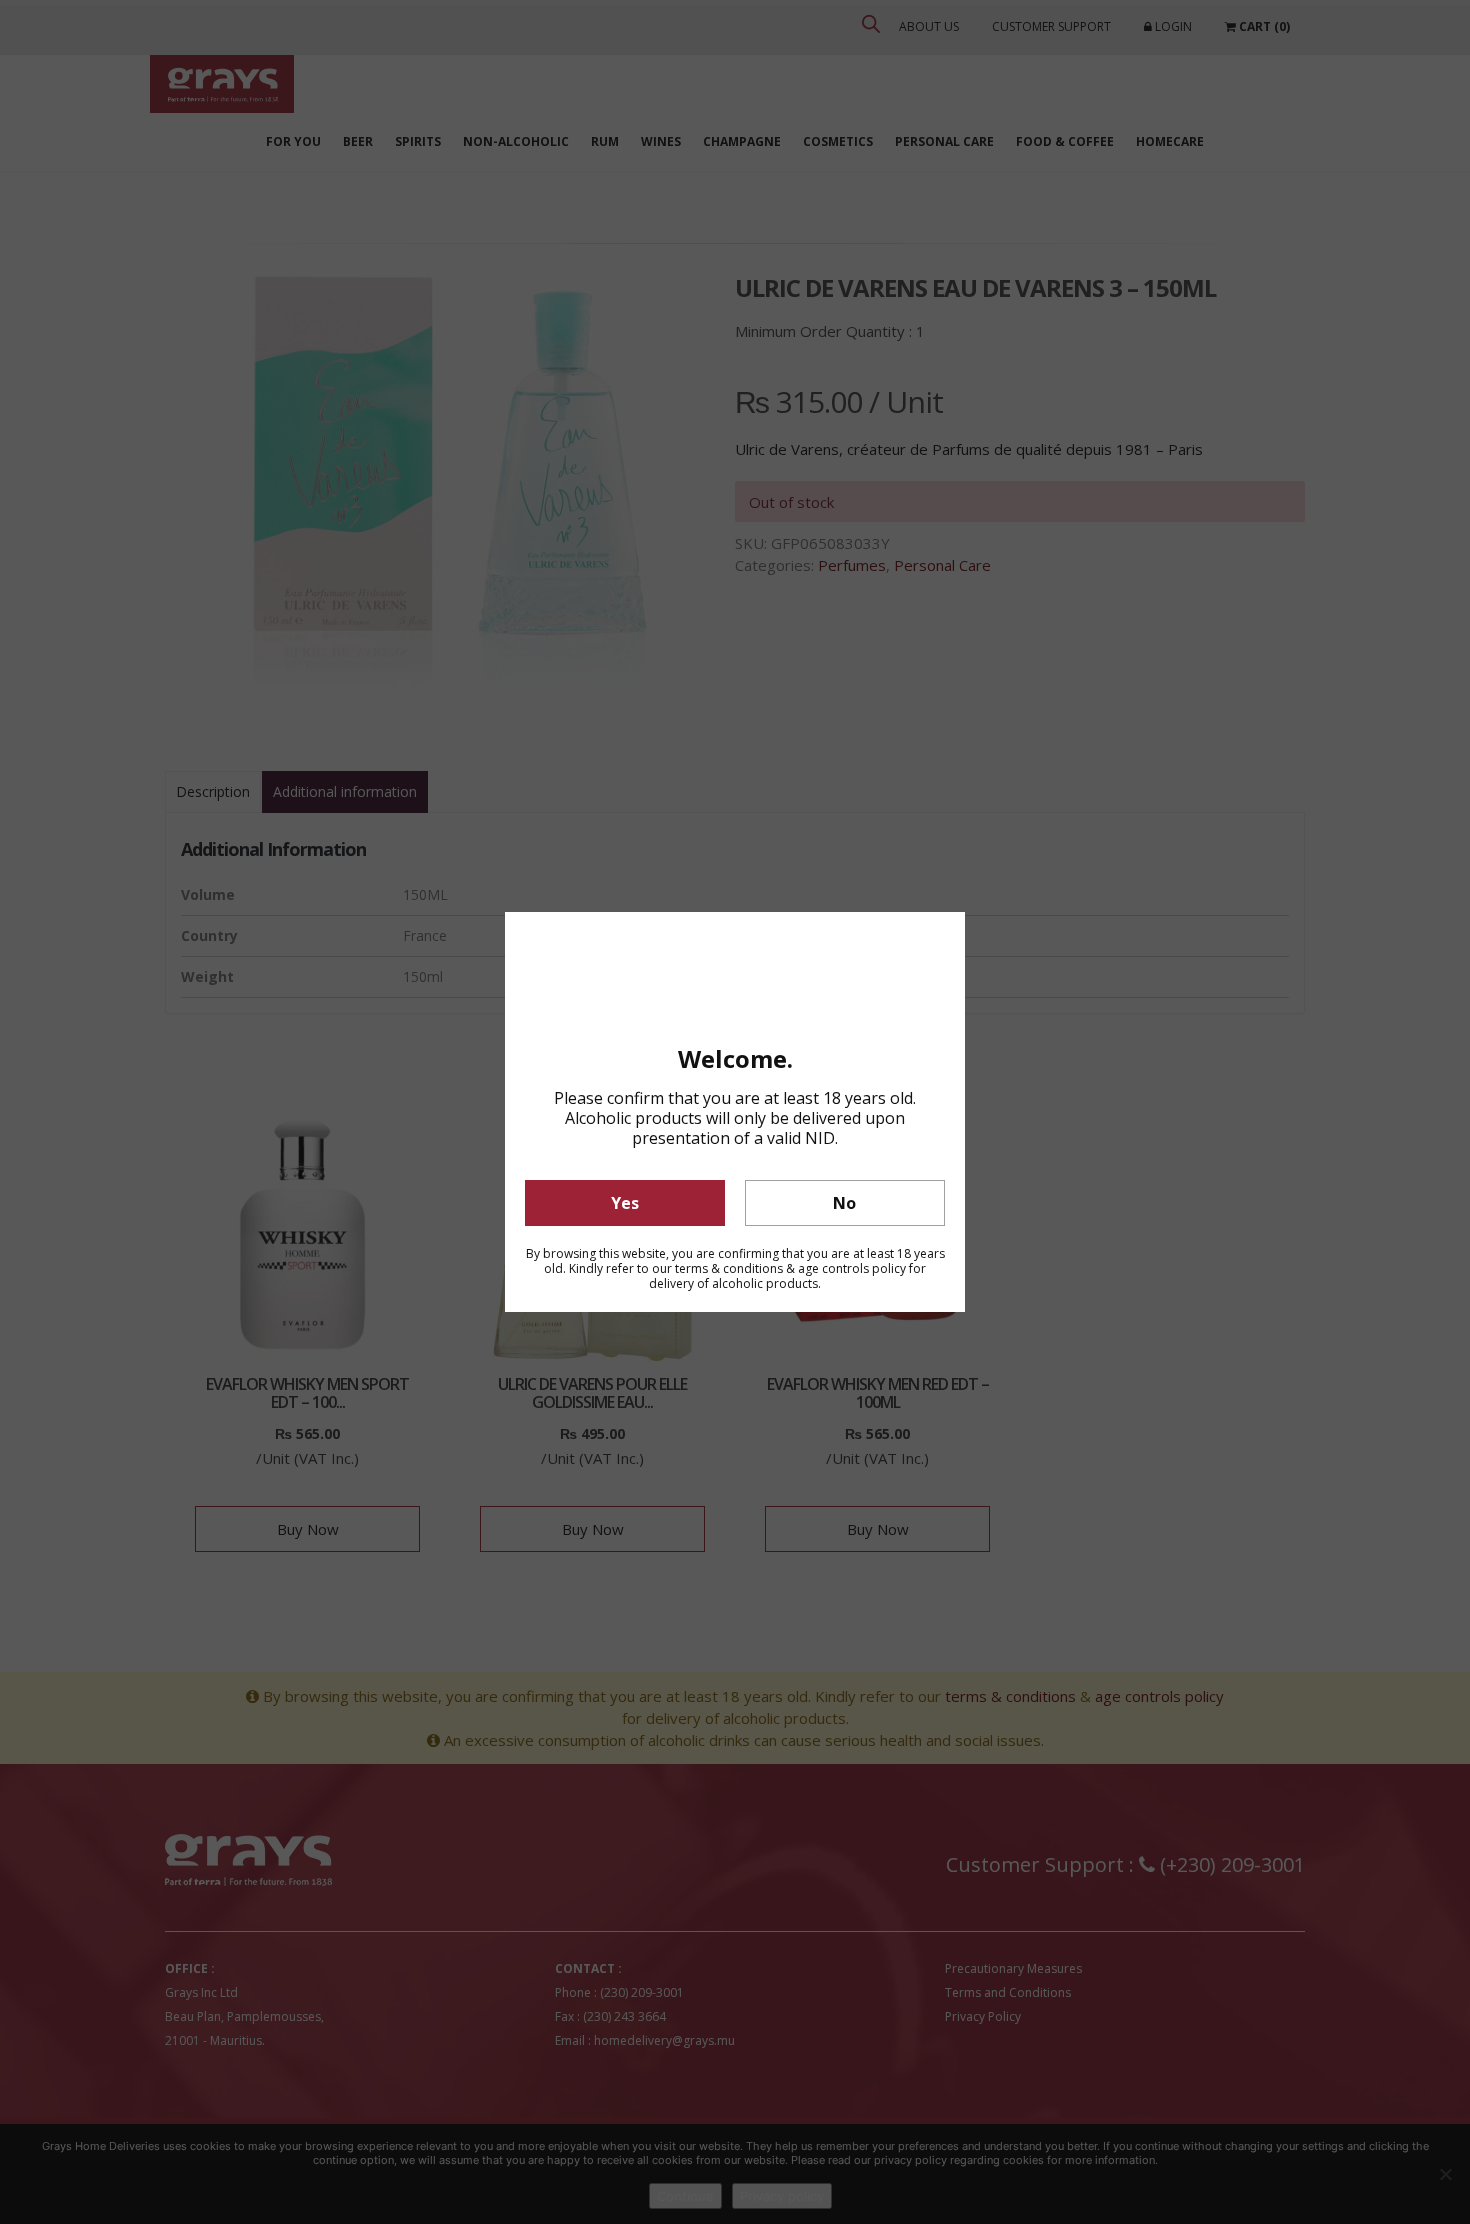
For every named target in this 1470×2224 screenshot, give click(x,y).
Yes (625, 1203)
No (844, 1203)
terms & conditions (729, 1268)
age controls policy (852, 1268)
